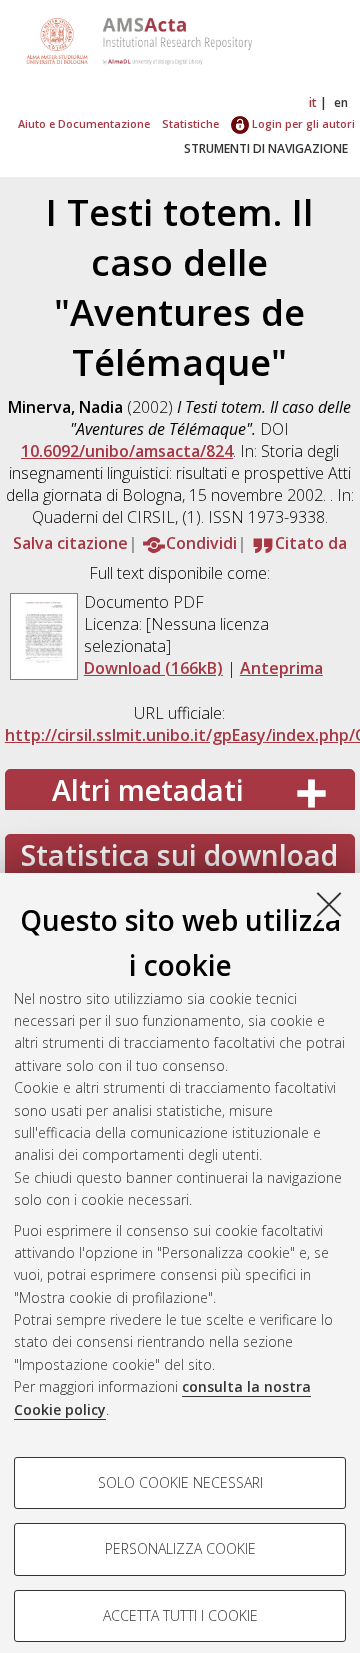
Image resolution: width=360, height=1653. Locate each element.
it (313, 102)
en (341, 102)
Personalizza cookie (180, 1548)
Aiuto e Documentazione (84, 123)
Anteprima (281, 668)
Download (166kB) (153, 668)
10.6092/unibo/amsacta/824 (127, 451)
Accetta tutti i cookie (180, 1615)
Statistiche (190, 123)
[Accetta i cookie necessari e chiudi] (329, 904)
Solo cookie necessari (180, 1482)
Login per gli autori (302, 123)
